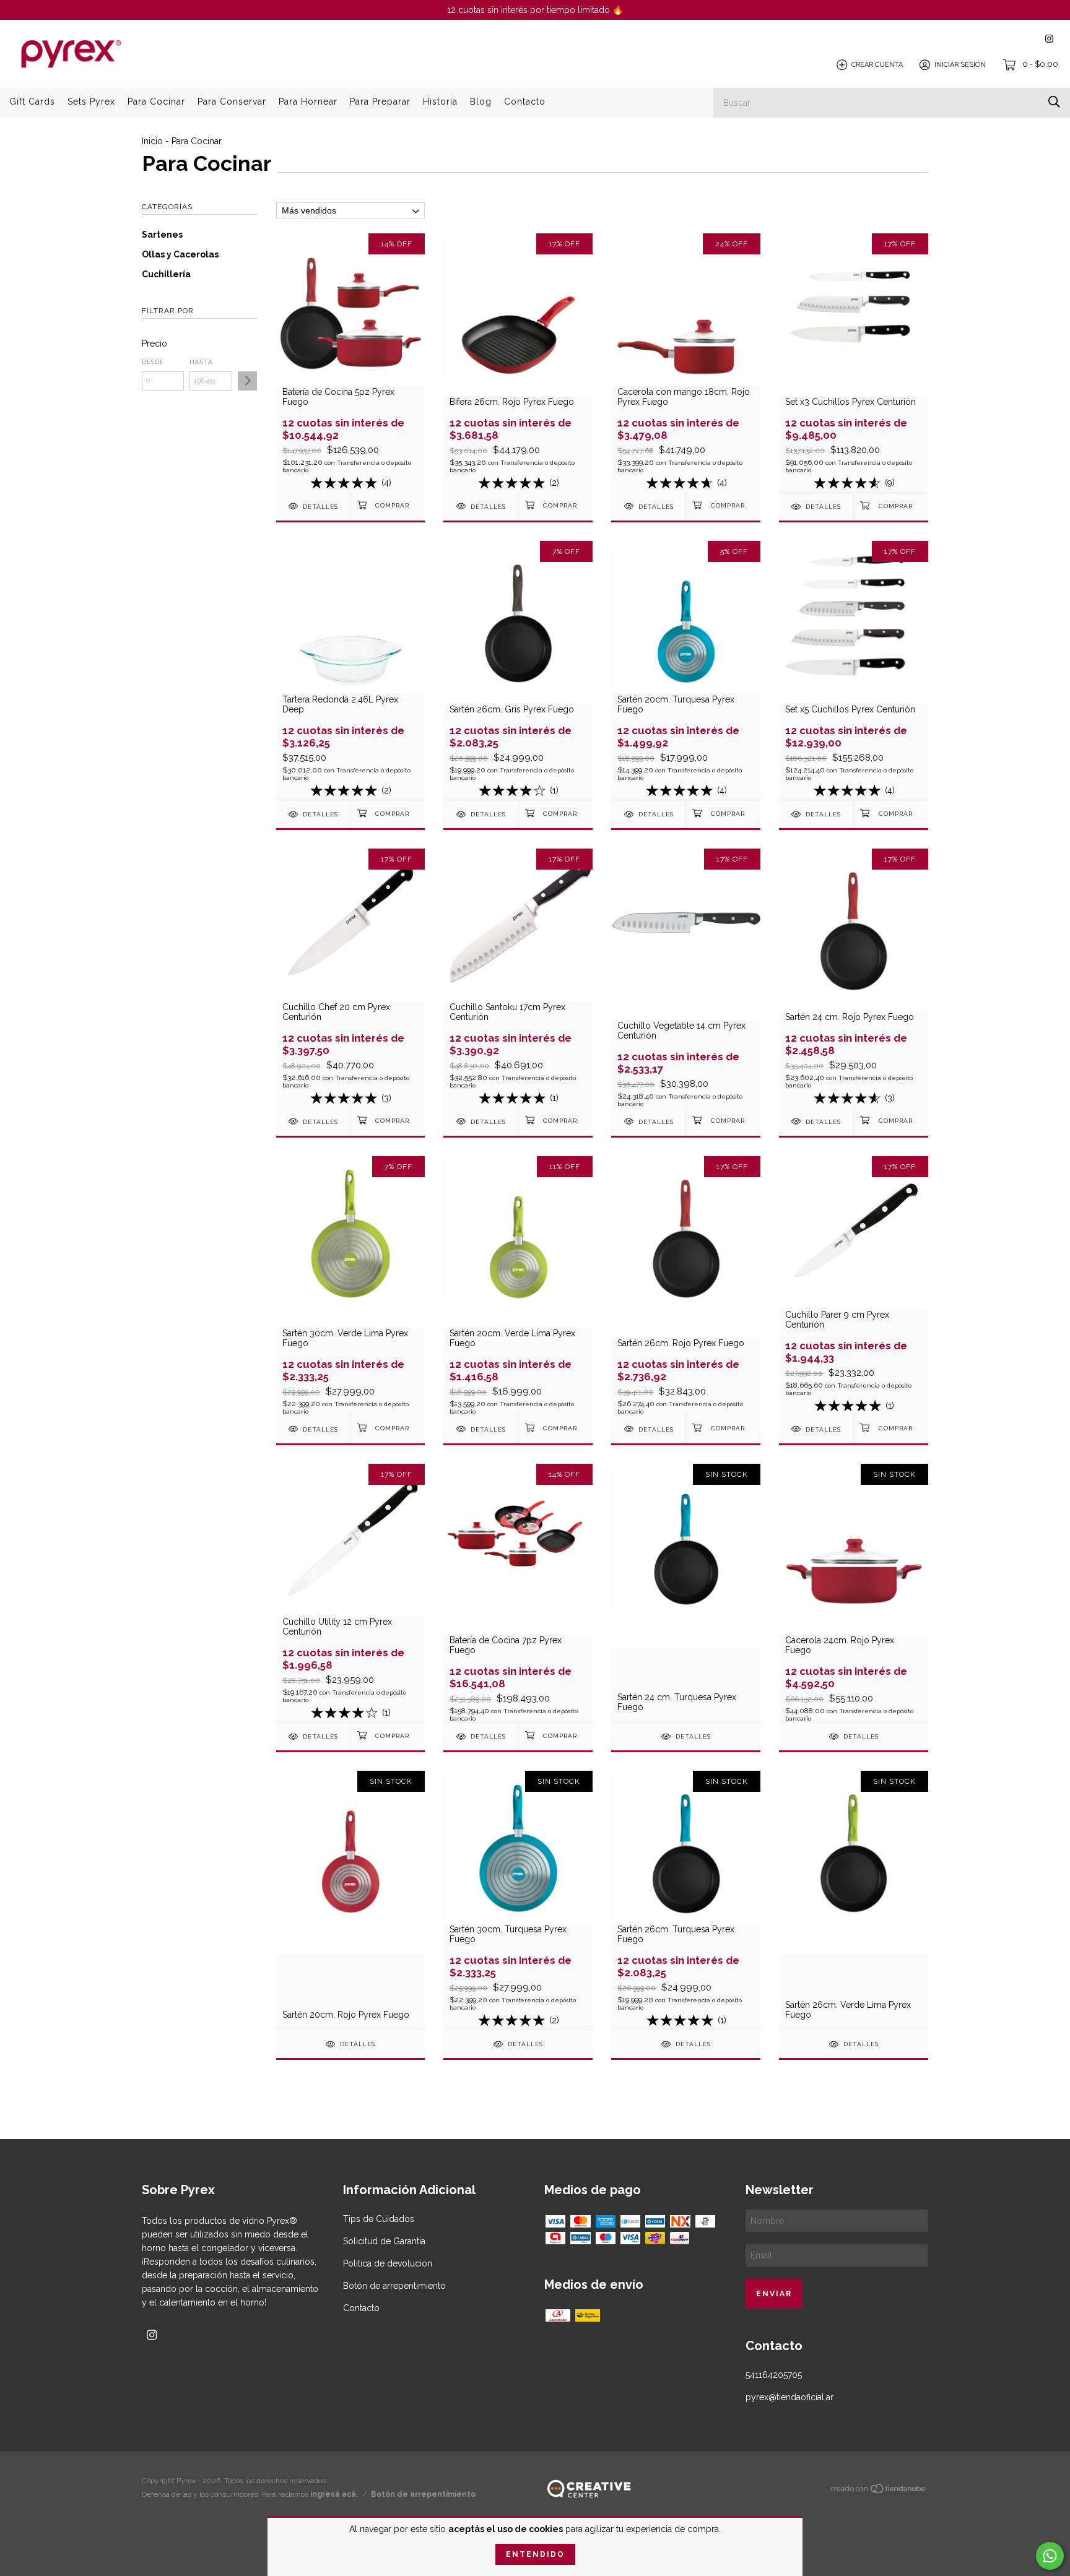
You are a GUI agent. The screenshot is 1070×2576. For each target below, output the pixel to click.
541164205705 (774, 2375)
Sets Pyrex (91, 102)
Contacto (525, 102)
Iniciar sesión (960, 65)
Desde (153, 362)
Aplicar (247, 381)
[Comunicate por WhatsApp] (1050, 2556)
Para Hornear (308, 102)
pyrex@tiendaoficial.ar (789, 2397)
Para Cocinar (156, 102)
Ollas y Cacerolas (180, 254)
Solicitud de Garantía (384, 2241)
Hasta (201, 362)
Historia (440, 102)
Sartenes (162, 235)
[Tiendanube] (879, 2491)
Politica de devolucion (388, 2263)
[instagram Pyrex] (1049, 39)
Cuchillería (166, 274)
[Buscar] (1054, 102)
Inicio (152, 141)
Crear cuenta (877, 65)
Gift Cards (32, 102)
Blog (481, 102)
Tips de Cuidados (379, 2219)
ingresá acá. (334, 2494)
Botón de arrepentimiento (394, 2286)
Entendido (535, 2554)
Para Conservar (232, 102)
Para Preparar (380, 102)
